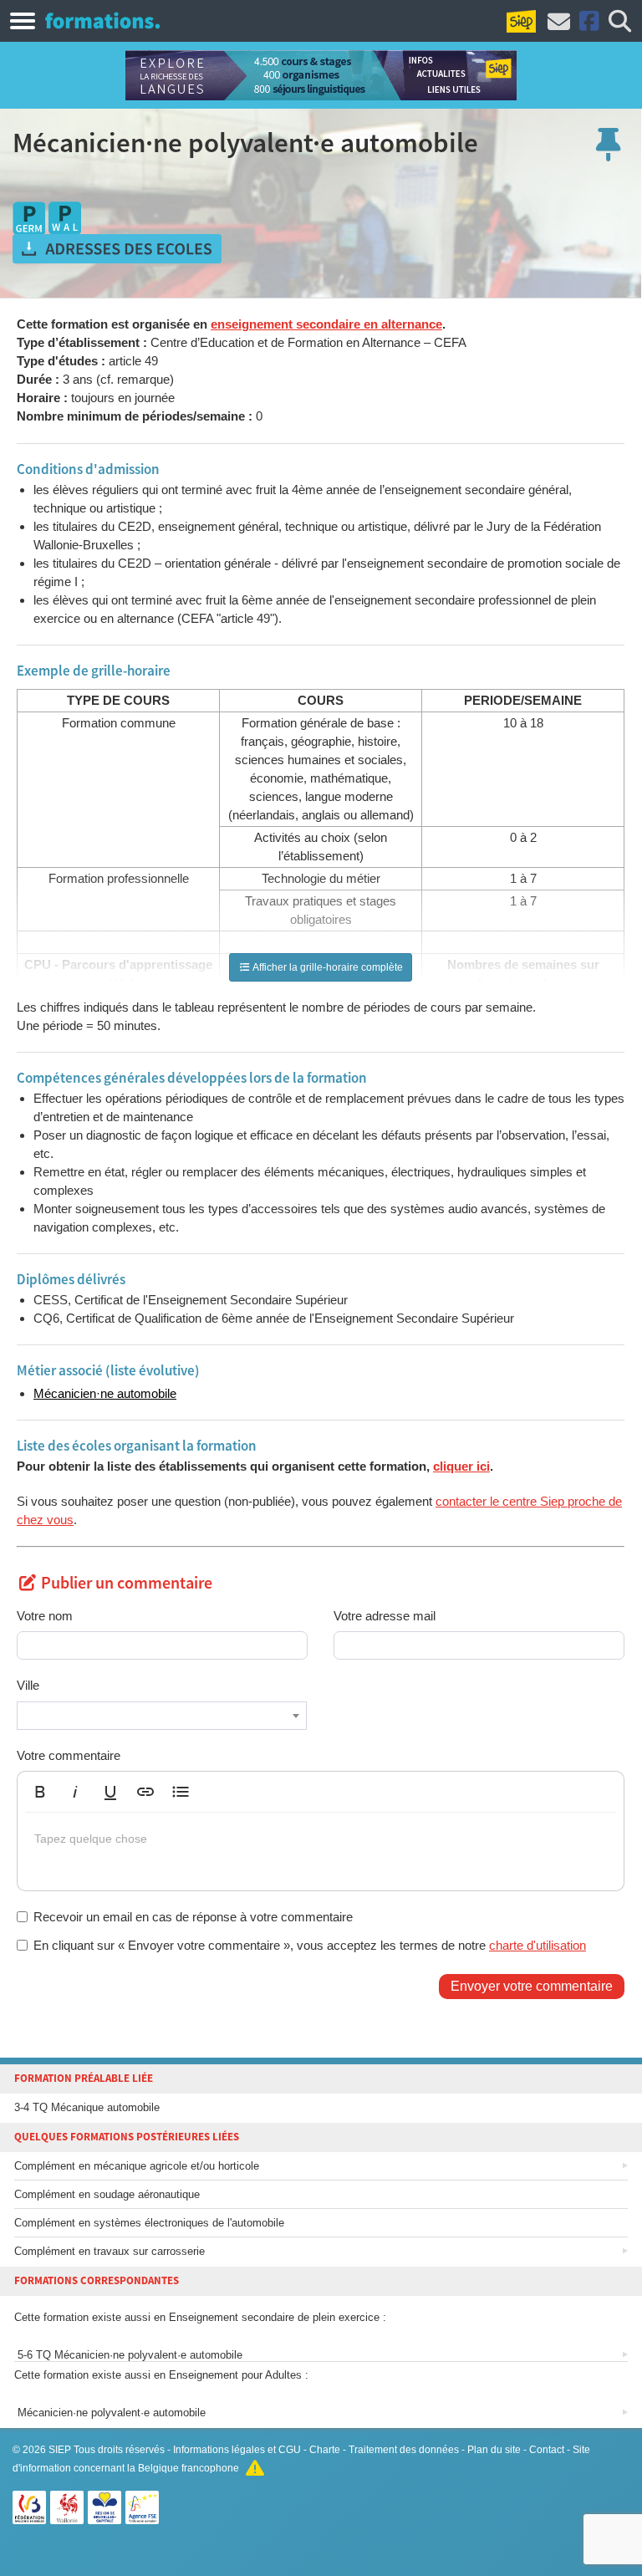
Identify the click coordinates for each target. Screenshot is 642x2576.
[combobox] (162, 1716)
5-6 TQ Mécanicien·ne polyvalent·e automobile (128, 2355)
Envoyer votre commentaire (532, 1986)
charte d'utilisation (538, 1945)
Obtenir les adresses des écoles (117, 249)
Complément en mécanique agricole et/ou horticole (137, 2166)
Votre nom (45, 1616)
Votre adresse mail (385, 1616)
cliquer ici (461, 1466)
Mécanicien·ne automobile (105, 1393)
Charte (325, 2450)
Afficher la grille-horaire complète (327, 967)
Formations (102, 20)
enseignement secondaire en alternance (326, 324)
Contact (547, 2450)
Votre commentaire (69, 1755)
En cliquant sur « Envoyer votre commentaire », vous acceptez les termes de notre (310, 1945)
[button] (40, 1792)
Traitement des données (404, 2450)
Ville (28, 1685)
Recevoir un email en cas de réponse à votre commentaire (193, 1917)
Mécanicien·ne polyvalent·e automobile (110, 2413)
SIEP (60, 2450)
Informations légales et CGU (237, 2450)
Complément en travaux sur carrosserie (110, 2251)
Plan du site (494, 2450)
